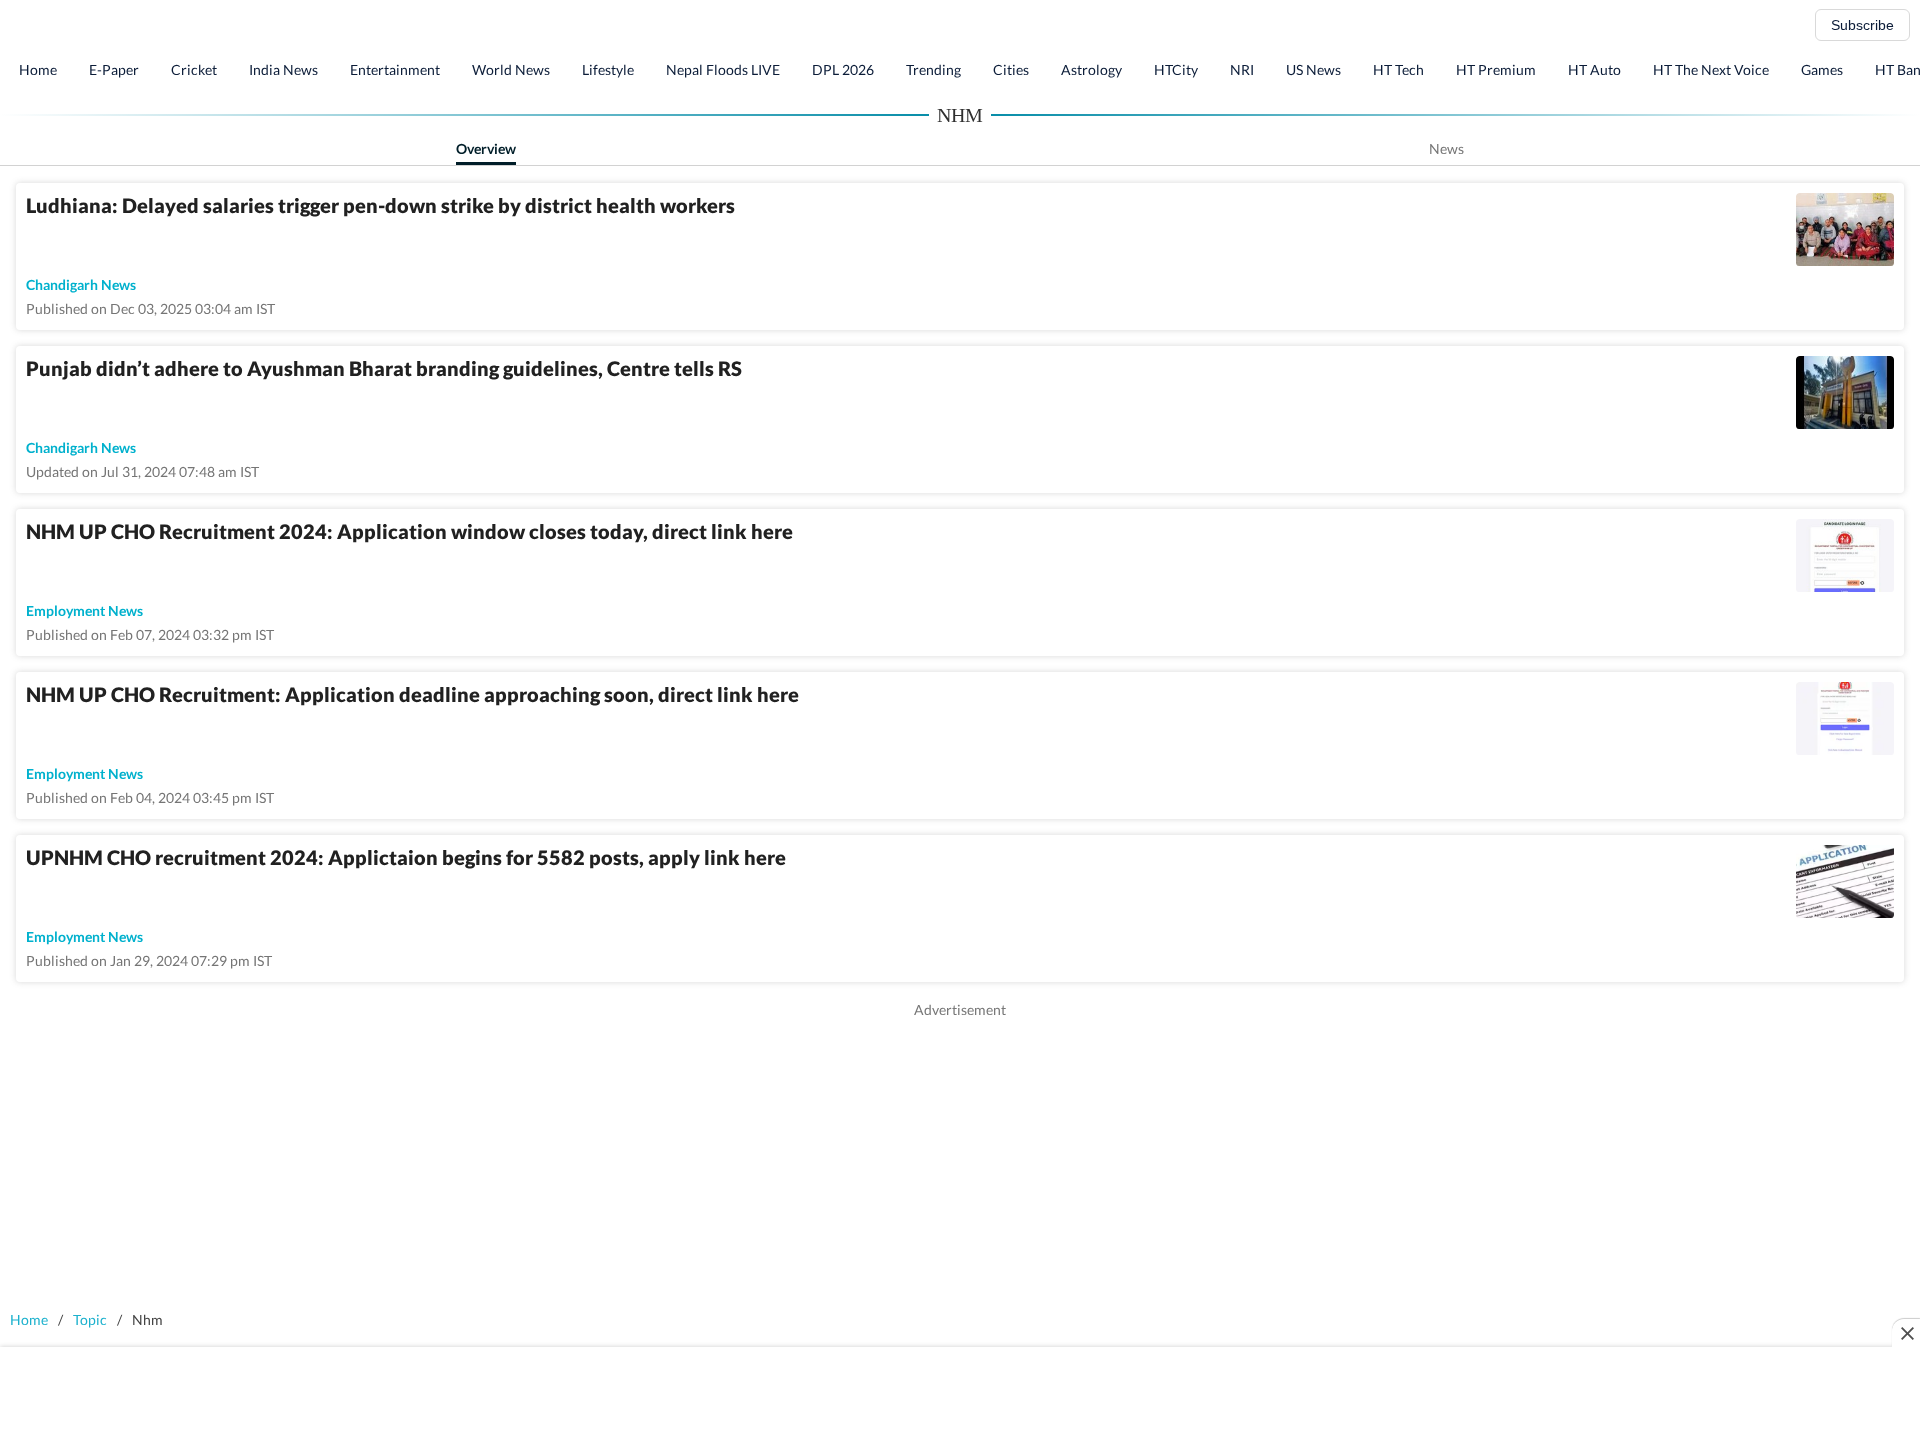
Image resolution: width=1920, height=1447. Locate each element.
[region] (960, 1160)
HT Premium (1496, 69)
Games (1822, 69)
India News (283, 69)
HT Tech (1398, 69)
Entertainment (395, 69)
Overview (486, 148)
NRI (1242, 69)
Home (38, 69)
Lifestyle (608, 69)
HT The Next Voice (1711, 69)
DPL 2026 (843, 69)
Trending (933, 69)
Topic (90, 1319)
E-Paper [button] (114, 69)
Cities (1011, 69)
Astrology (1091, 69)
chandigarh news (81, 284)
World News (511, 69)
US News (1313, 69)
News (1446, 148)
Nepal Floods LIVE (723, 69)
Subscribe (1862, 25)
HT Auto (1594, 69)
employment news (84, 610)
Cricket (194, 69)
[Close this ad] (1906, 1333)
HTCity (1176, 69)
